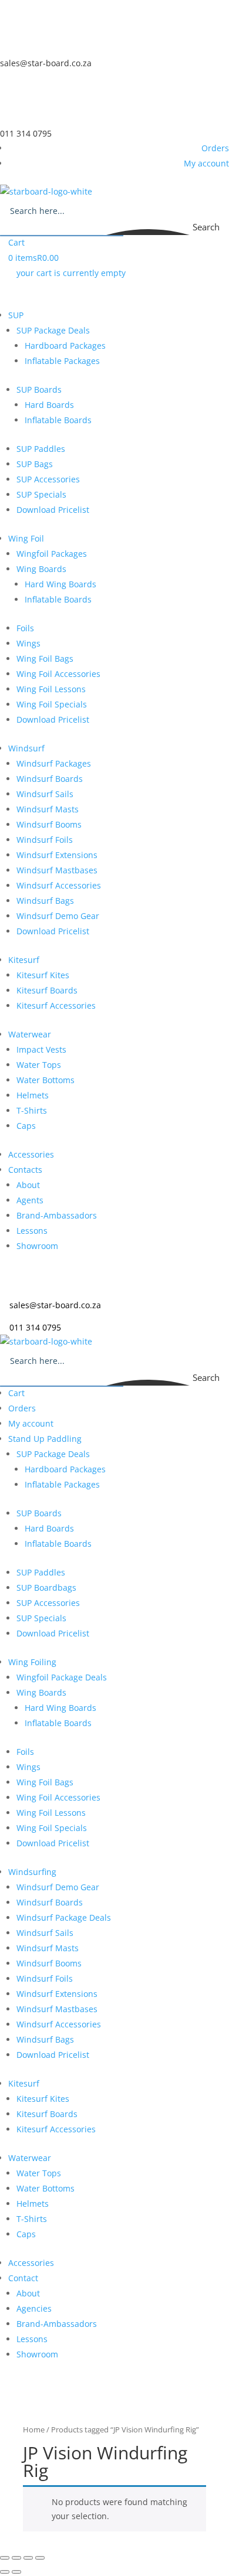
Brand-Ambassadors (57, 1215)
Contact (23, 2278)
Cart (16, 242)
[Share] (28, 2558)
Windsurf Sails (45, 794)
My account (206, 163)
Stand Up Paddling (45, 1439)
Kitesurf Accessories (56, 1005)
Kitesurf (24, 960)
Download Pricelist (53, 510)
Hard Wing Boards (60, 584)
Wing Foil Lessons (51, 689)
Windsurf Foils (45, 840)
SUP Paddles (41, 449)
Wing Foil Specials (52, 704)
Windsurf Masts (48, 809)
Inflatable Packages (62, 361)
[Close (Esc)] (40, 2558)
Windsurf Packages (54, 763)
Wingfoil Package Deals (62, 1677)
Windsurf (26, 748)
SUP (16, 315)
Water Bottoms (46, 1080)
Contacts (25, 1170)
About (28, 1185)
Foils (25, 628)
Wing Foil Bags (45, 659)
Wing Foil (26, 538)
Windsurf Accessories (59, 885)
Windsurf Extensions (57, 855)
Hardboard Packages (65, 346)
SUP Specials (41, 494)
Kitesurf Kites (43, 975)
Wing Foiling (32, 1662)
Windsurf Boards (50, 779)
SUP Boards (39, 389)
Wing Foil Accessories (58, 674)
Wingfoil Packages (52, 554)
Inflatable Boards (58, 420)
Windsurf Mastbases (57, 870)
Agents (30, 1200)
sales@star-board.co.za (46, 63)
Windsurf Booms (49, 824)
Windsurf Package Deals (64, 1917)
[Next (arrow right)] (16, 2572)
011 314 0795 (26, 133)
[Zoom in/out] (5, 2558)
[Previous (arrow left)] (5, 2572)
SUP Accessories (48, 479)
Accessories (31, 1154)
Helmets (33, 1095)
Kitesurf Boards (47, 990)
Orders (215, 148)
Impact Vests (41, 1049)
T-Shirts (32, 1110)
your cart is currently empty (71, 273)
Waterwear (30, 1034)
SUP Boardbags (46, 1588)
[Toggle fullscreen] (16, 2558)
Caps (26, 1126)
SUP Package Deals (53, 330)
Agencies (34, 2308)
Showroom (37, 1246)
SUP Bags (35, 464)
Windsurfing (32, 1872)
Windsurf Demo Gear (58, 916)
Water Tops (39, 1065)
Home (34, 2429)
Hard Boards (49, 405)
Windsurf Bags (45, 901)
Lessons (32, 1231)
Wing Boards (41, 569)
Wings (28, 643)
